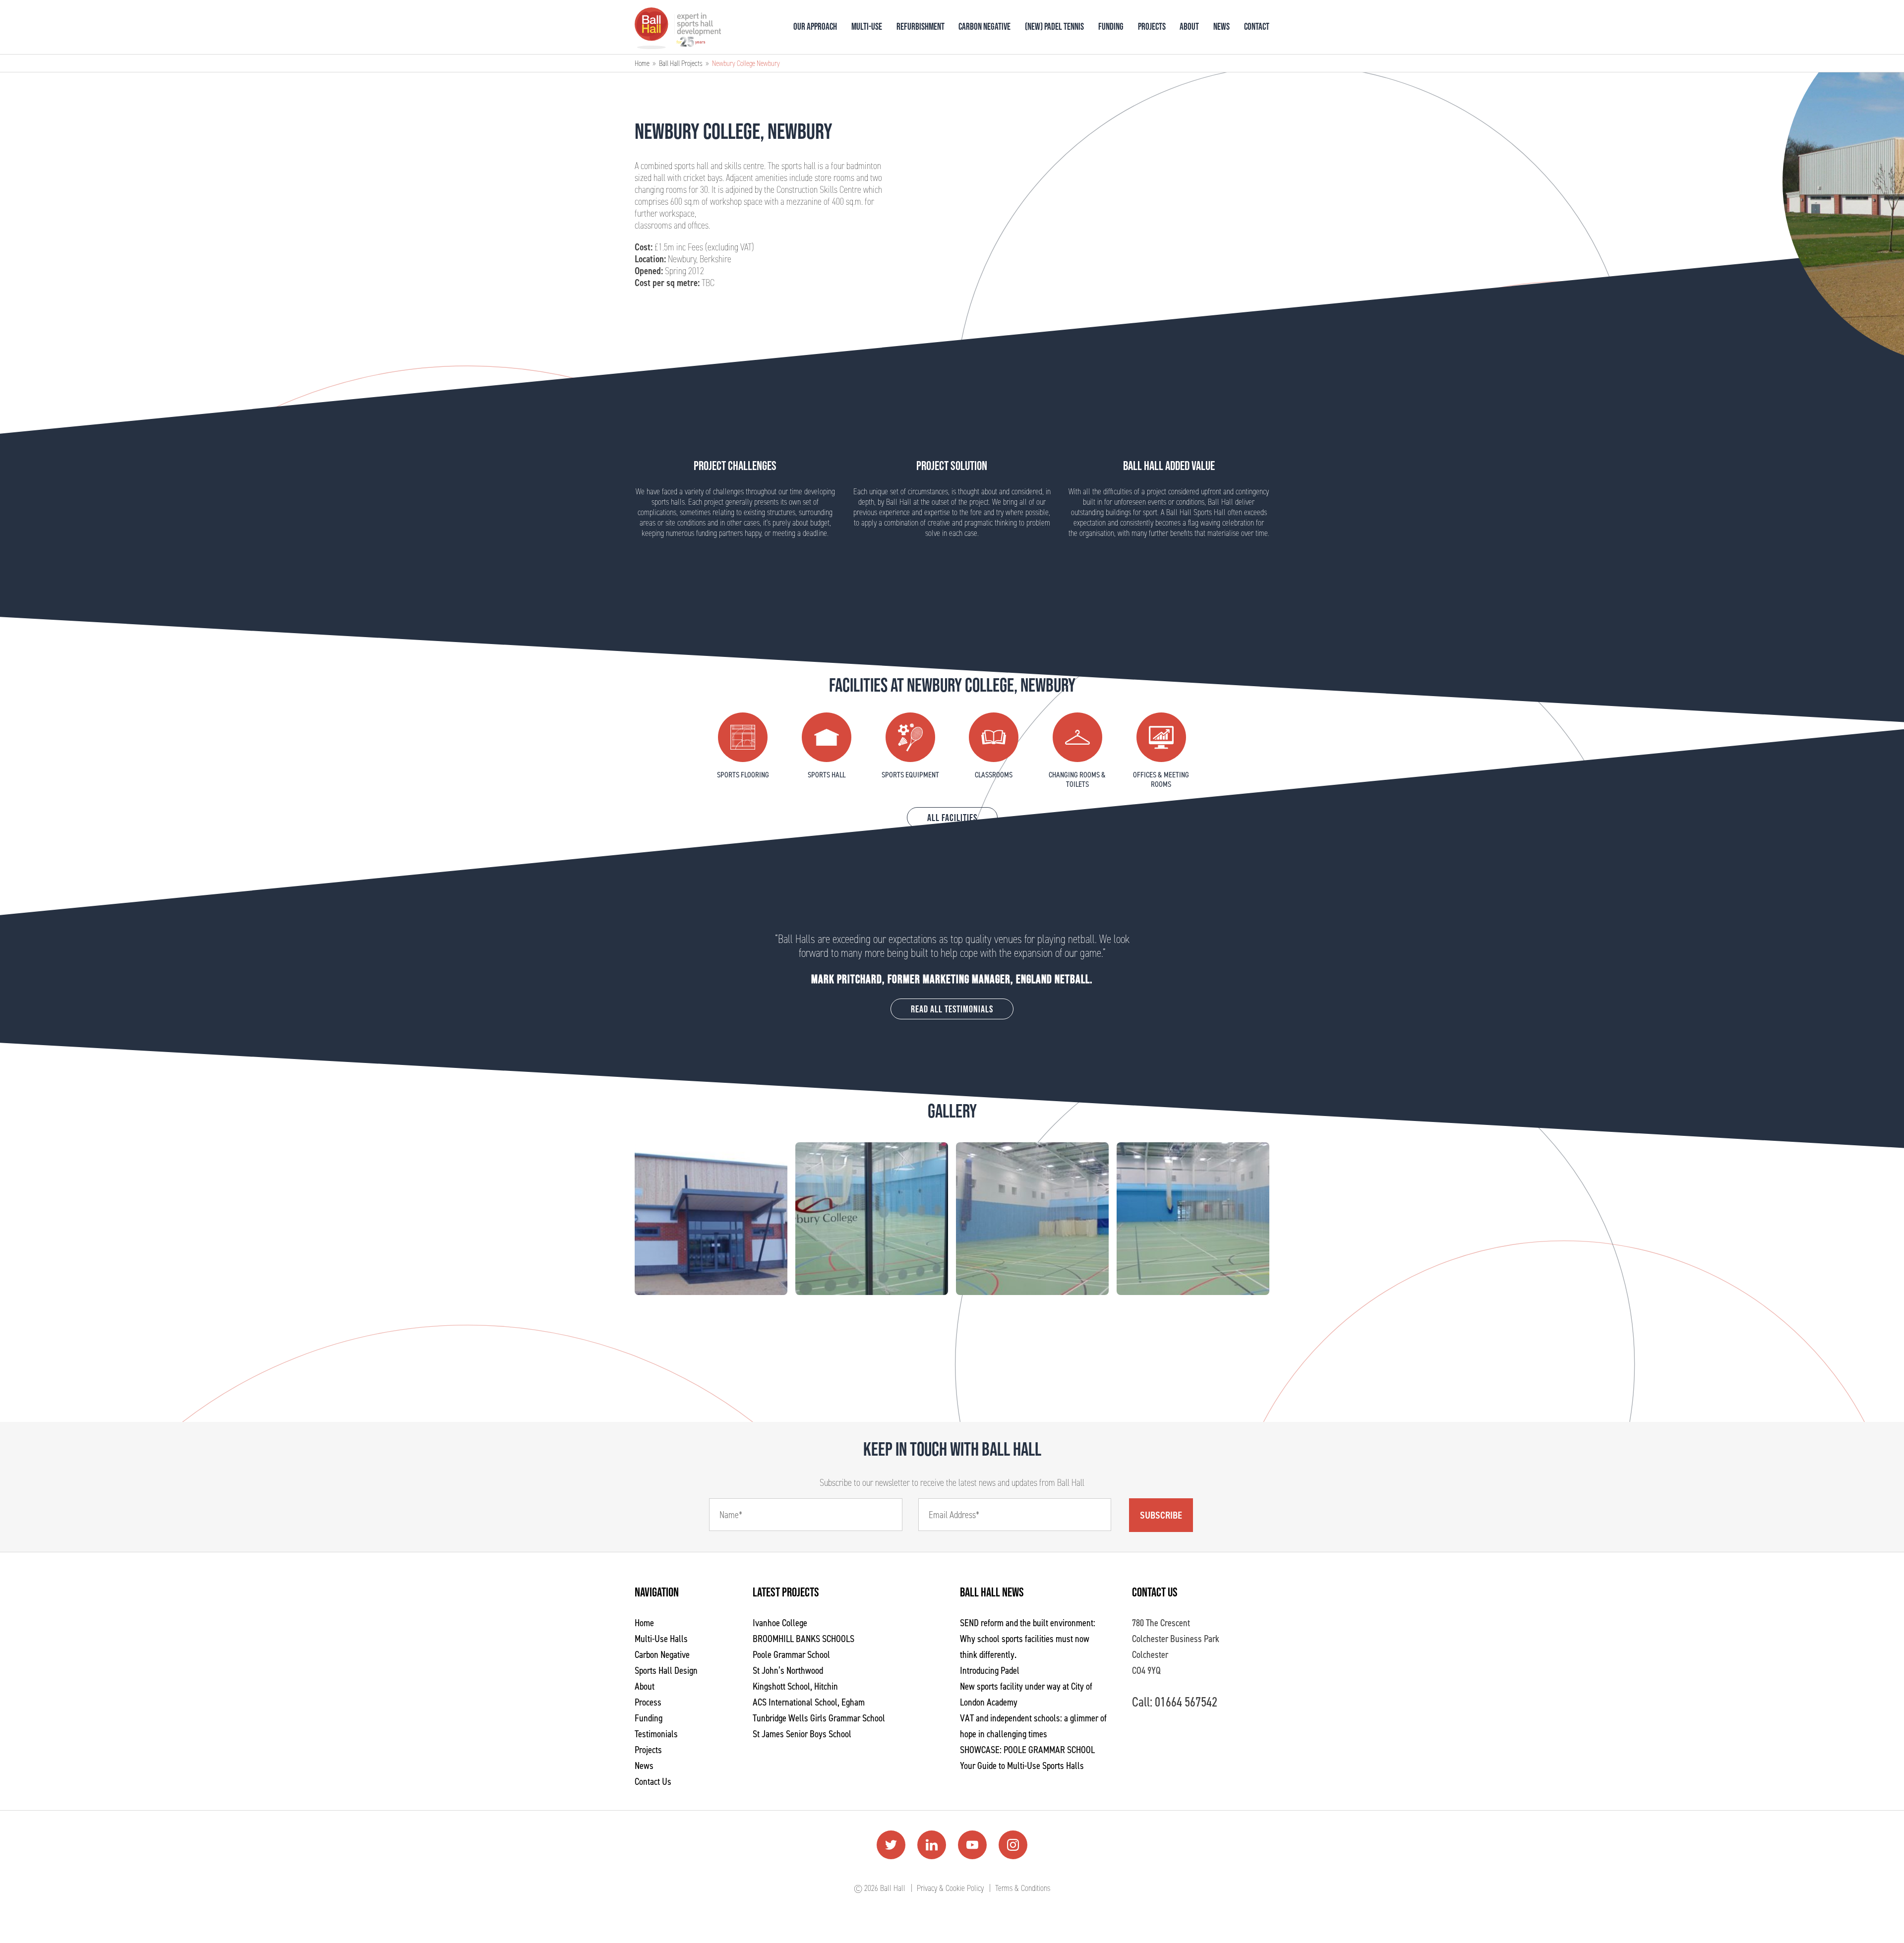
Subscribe (1161, 1515)
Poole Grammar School (791, 1654)
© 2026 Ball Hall (880, 1888)
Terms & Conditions (1023, 1888)
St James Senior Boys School (802, 1734)
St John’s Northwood (788, 1670)
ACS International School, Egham (809, 1702)
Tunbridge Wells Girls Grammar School (819, 1718)
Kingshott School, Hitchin (795, 1686)
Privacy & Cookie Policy (950, 1888)
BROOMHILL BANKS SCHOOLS (803, 1639)
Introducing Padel (990, 1670)
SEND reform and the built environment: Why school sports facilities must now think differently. (1028, 1639)
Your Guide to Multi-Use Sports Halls (1022, 1766)
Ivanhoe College (780, 1623)
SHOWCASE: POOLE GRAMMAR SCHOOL (1027, 1750)
